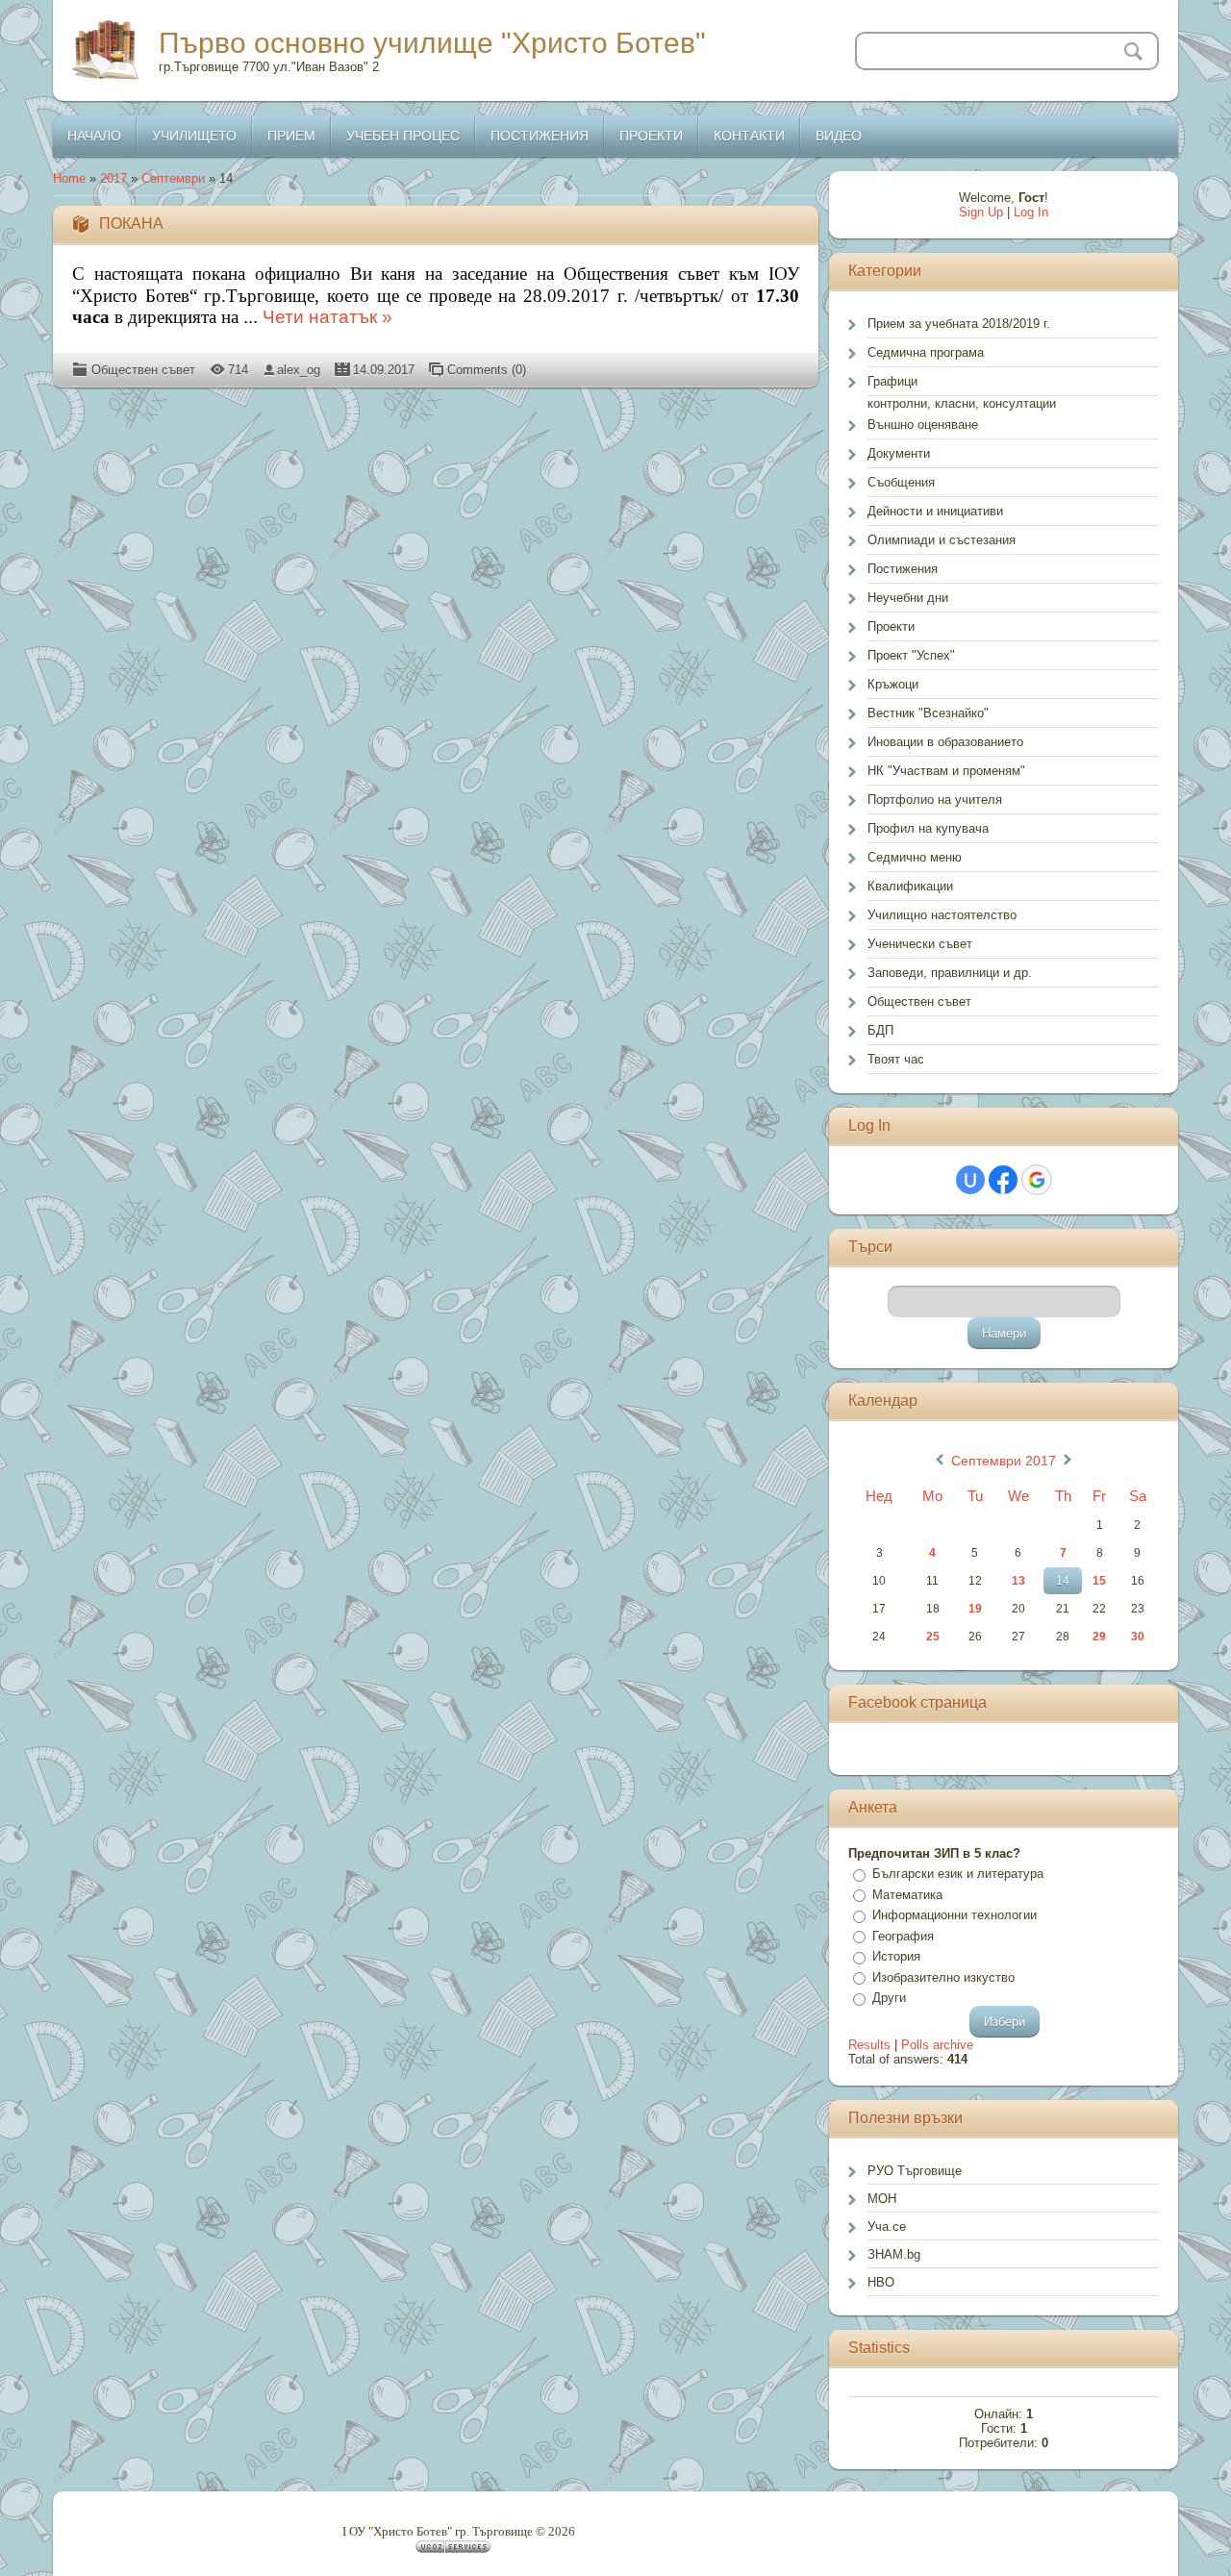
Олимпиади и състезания (942, 540)
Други (889, 1998)
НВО (881, 2282)
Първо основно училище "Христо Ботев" (432, 43)
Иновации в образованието (945, 742)
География (903, 1936)
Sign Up (981, 212)
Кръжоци (893, 684)
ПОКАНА (131, 224)
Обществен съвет (143, 370)
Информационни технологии (955, 1915)
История (896, 1956)
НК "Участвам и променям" (946, 771)
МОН (882, 2199)
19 (975, 1609)
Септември (173, 178)
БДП (880, 1030)
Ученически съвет (920, 944)
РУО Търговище (915, 2171)
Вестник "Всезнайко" (928, 713)
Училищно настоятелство (942, 915)
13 (1018, 1581)
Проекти (891, 626)
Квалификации (910, 886)
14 (1063, 1581)
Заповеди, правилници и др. (950, 973)
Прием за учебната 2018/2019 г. (959, 324)
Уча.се (887, 2226)
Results (869, 2045)
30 (1138, 1637)
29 (1099, 1637)
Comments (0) (487, 370)
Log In (1031, 212)
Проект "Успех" (911, 655)
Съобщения (901, 482)
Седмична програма (926, 352)
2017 (113, 178)
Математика (907, 1895)
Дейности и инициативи (935, 511)
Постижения (903, 569)
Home (69, 178)
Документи (899, 453)
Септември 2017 (1004, 1461)
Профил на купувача (928, 828)
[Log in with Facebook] (1003, 1180)
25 (933, 1637)
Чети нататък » (327, 317)
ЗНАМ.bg (894, 2254)
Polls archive (937, 2045)
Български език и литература (958, 1874)
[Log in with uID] (970, 1180)
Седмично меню (915, 857)
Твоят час (896, 1059)
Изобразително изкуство (943, 1977)
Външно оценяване (923, 425)
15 (1099, 1581)
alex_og (299, 370)
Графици (892, 381)
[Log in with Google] (1037, 1180)
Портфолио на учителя (935, 800)
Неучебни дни (908, 598)
